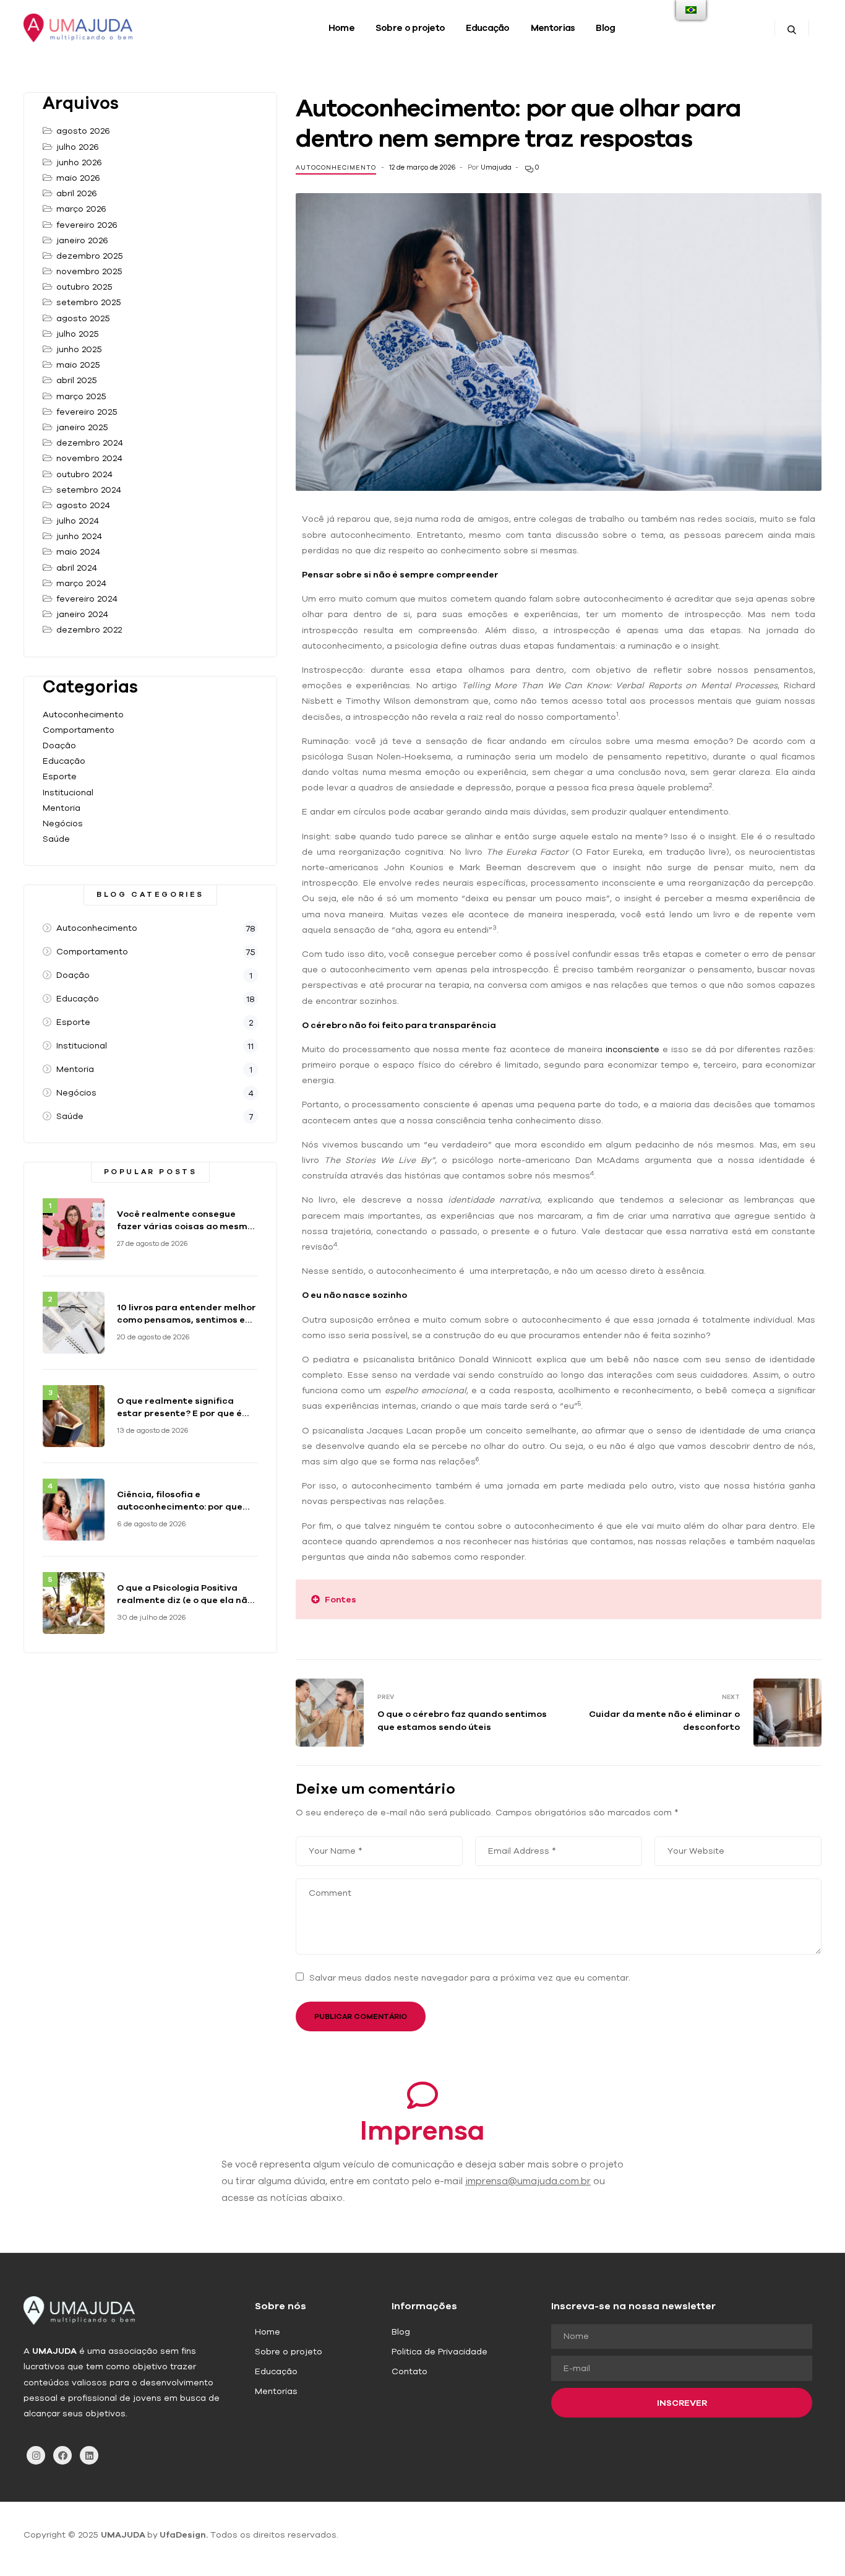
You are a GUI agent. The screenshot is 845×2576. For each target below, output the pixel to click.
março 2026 (81, 209)
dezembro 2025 (90, 256)
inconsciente (633, 1049)
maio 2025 (78, 365)
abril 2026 (77, 193)
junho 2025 (79, 349)
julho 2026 (78, 147)
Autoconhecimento (336, 167)
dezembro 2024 (90, 443)
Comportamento (79, 730)
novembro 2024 (89, 458)
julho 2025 (78, 334)
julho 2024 (78, 521)
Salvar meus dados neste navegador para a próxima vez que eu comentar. (470, 1977)
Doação (59, 745)
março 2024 (81, 583)
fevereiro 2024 (87, 599)
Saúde (56, 839)
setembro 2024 (89, 490)
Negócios (63, 823)
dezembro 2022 (89, 629)
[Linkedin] (89, 2455)
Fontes (341, 1599)
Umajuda (496, 167)
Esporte (60, 776)
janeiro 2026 (82, 240)
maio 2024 (78, 551)
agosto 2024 (83, 505)
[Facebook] (62, 2455)
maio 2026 (78, 178)
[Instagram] (36, 2455)
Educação (64, 761)
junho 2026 (79, 162)
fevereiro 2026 (87, 225)
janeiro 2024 (82, 614)
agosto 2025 (83, 318)
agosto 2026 (83, 131)
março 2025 (81, 396)
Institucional (68, 792)
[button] (559, 1599)
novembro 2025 (89, 271)
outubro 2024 (84, 474)
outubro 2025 (84, 287)
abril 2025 (77, 380)
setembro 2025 (89, 302)
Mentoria (62, 808)
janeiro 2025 (82, 427)
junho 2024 (79, 536)
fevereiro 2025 (87, 412)
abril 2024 (77, 568)
